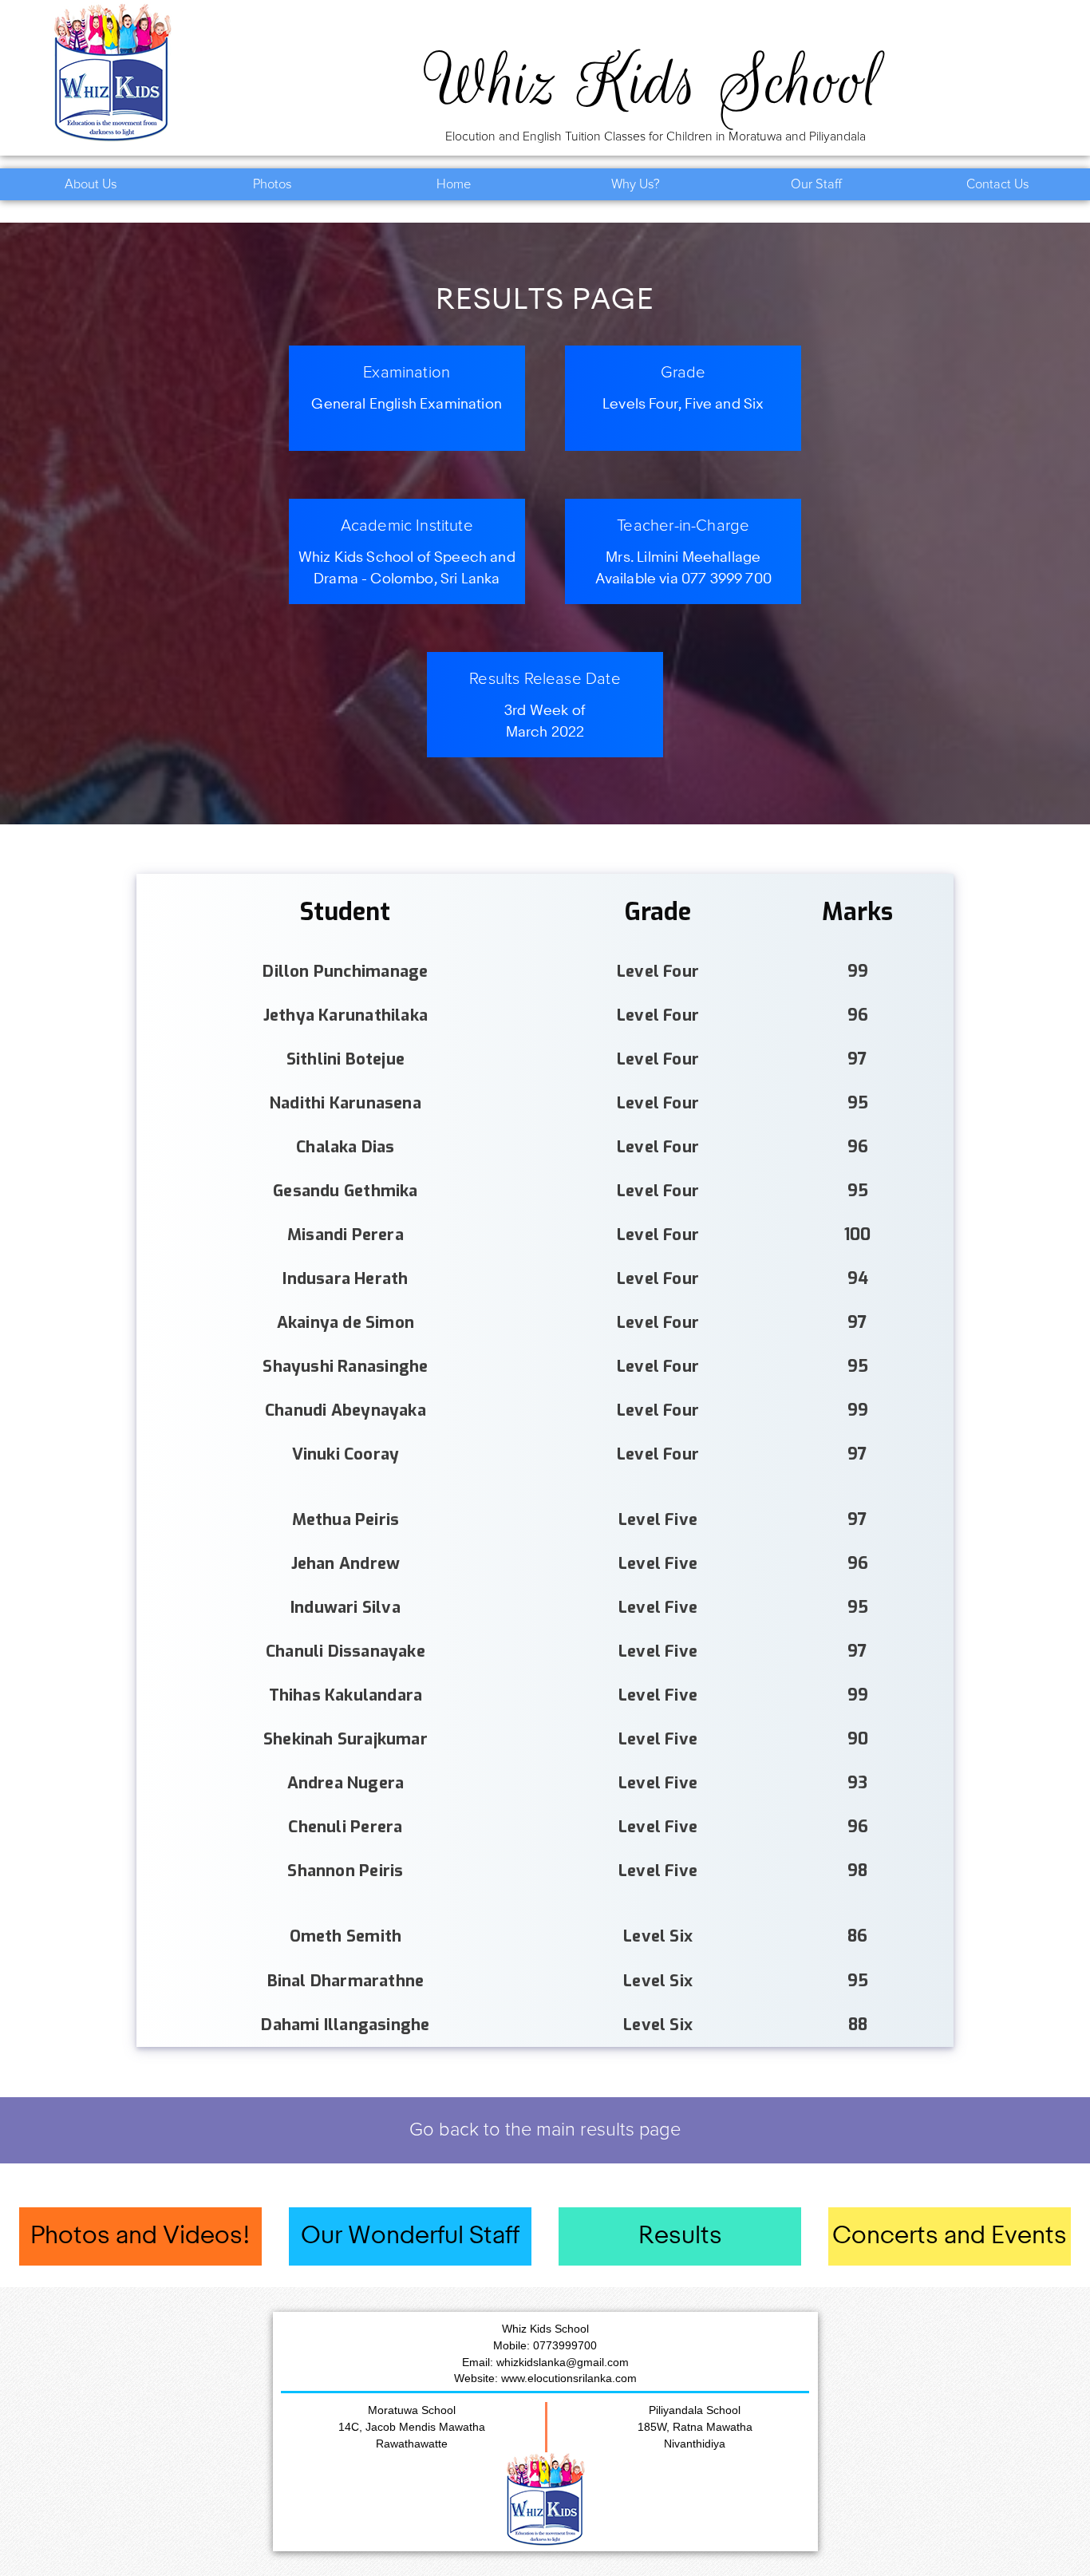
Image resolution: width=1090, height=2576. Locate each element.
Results (680, 2236)
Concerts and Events (950, 2236)
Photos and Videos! (140, 2236)
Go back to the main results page (545, 2130)
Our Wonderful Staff (410, 2236)
